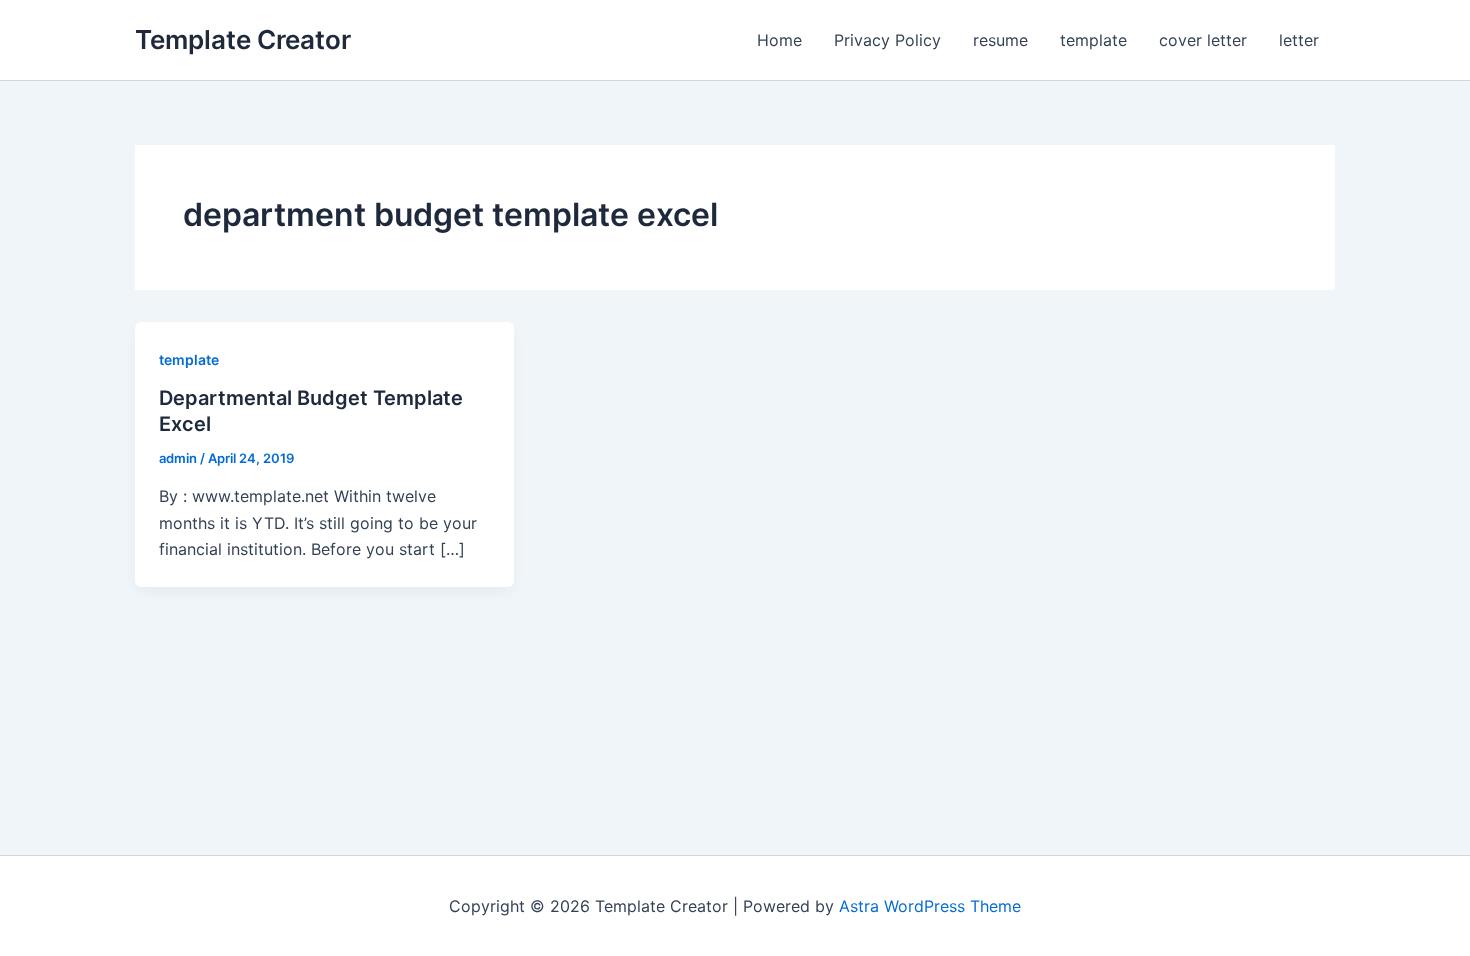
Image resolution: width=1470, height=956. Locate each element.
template (1093, 40)
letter (1299, 40)
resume (1000, 40)
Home (779, 40)
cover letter (1203, 40)
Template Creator (243, 39)
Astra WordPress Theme (930, 906)
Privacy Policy (887, 40)
